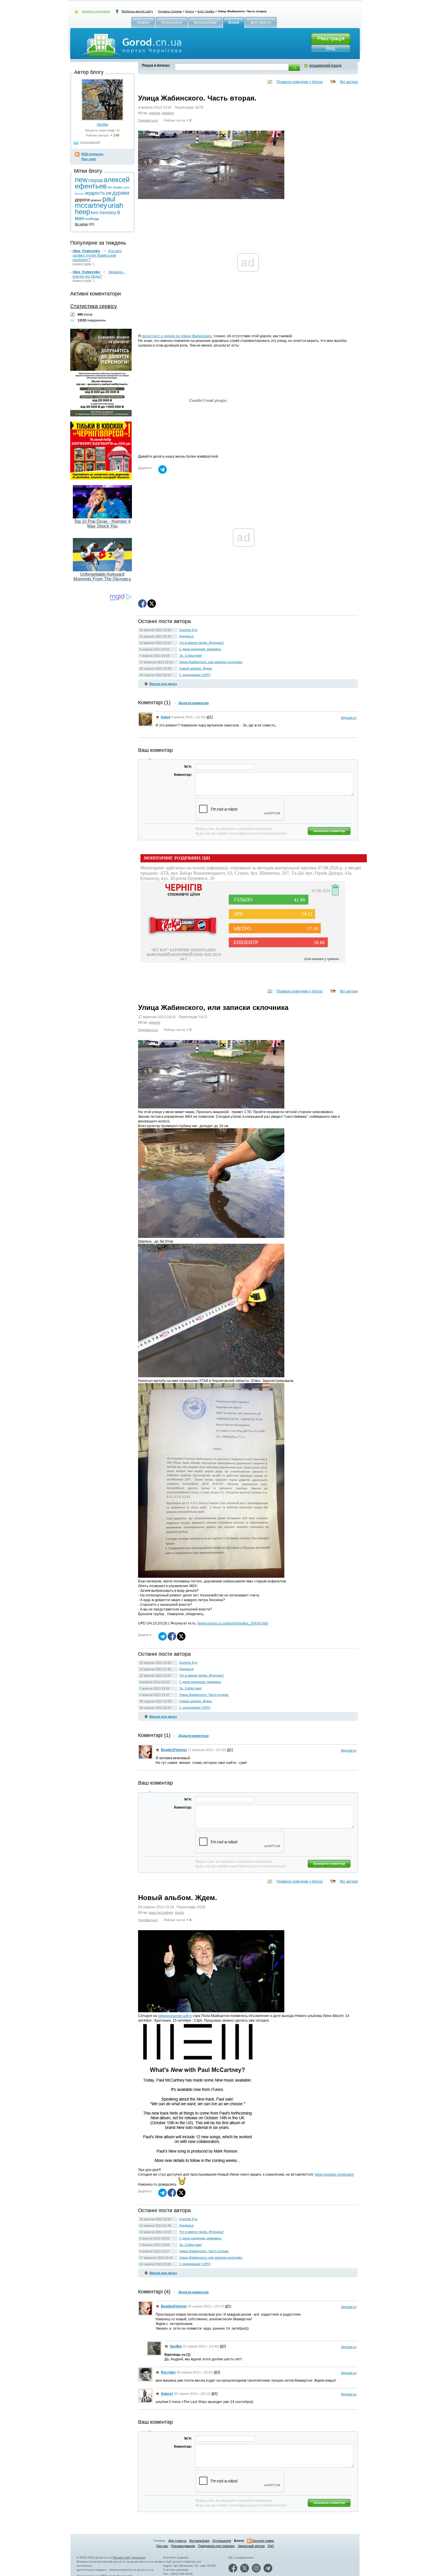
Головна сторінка (170, 11)
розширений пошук (325, 65)
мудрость (95, 193)
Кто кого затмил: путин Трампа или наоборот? (97, 255)
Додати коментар (193, 703)
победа (92, 219)
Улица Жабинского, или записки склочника (211, 662)
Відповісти (349, 718)
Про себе (89, 159)
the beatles (115, 187)
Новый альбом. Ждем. (196, 668)
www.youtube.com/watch (334, 2174)
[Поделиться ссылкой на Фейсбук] (142, 607)
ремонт (168, 113)
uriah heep (190, 2552)
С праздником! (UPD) (195, 675)
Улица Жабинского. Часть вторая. (204, 1695)
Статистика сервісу (94, 306)
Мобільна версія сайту (137, 11)
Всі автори (349, 82)
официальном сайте (175, 2016)
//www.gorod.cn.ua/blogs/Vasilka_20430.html (233, 1623)
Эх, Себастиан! (190, 655)
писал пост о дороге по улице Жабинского (177, 336)
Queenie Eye (188, 630)
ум (109, 193)
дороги (155, 113)
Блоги (190, 11)
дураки (121, 193)
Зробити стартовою (96, 11)
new (81, 180)
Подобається (148, 120)
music (180, 1913)
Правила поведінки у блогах (300, 82)
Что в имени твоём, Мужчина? (202, 643)
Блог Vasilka (206, 11)
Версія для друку (163, 684)
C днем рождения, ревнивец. (200, 649)
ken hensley (170, 2552)
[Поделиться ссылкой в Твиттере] (152, 607)
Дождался (186, 636)
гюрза (96, 180)
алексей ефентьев (102, 183)
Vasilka (103, 124)
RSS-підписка (92, 154)
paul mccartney (161, 1913)
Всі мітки (81, 224)
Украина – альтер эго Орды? (99, 274)
